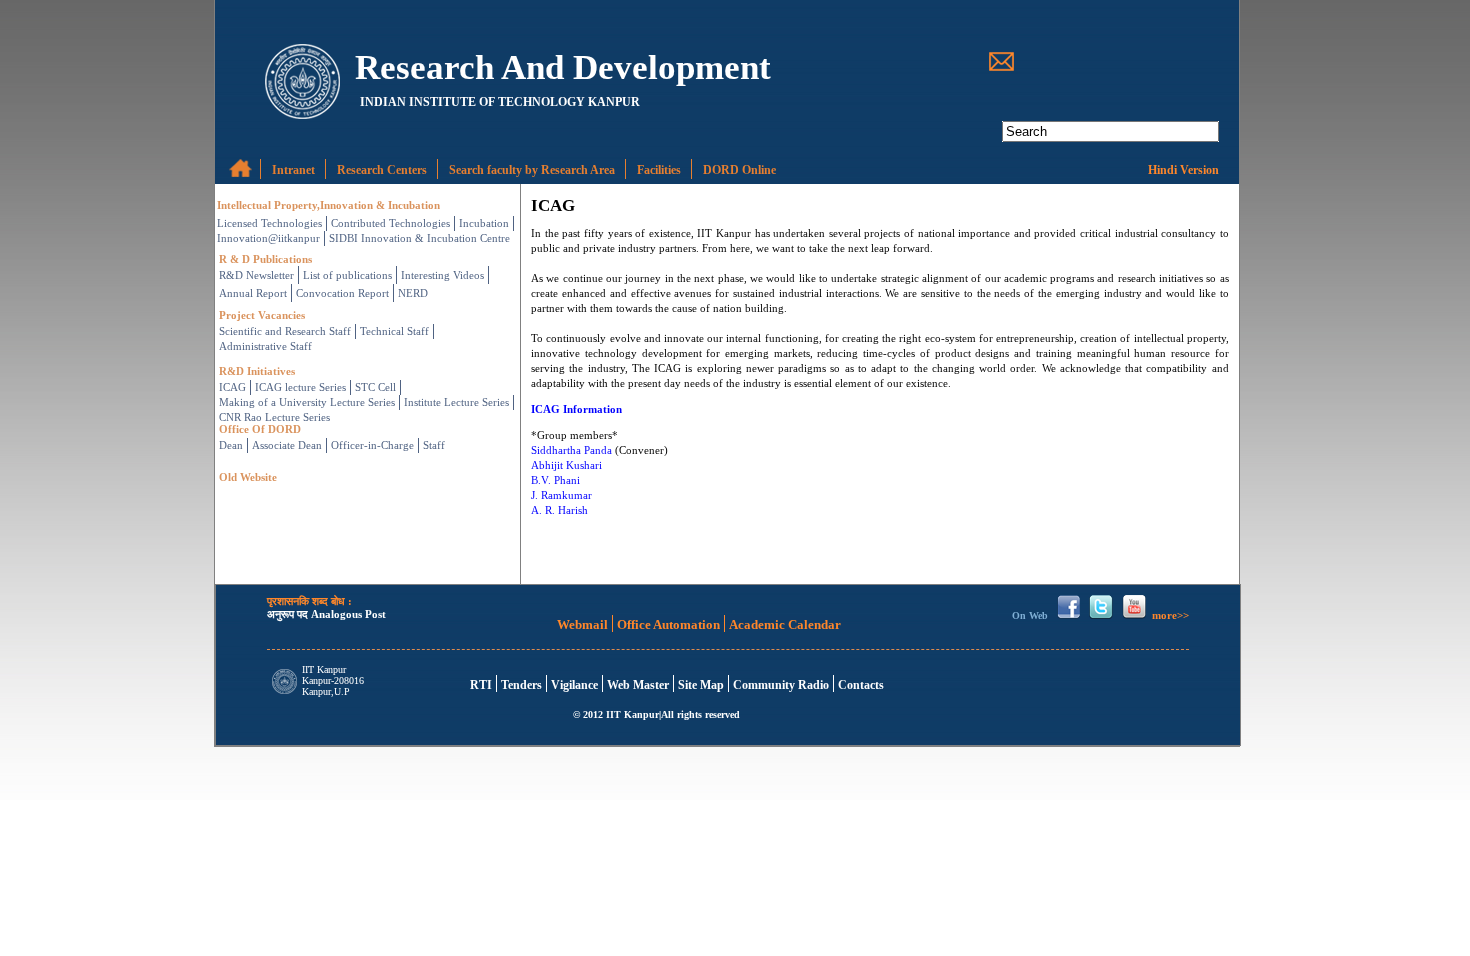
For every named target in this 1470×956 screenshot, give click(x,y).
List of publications (347, 275)
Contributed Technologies (390, 223)
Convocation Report (342, 293)
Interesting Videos (442, 275)
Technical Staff (394, 331)
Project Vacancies (262, 315)
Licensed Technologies (269, 223)
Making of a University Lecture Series (307, 402)
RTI (481, 685)
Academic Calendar (785, 624)
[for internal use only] (230, 164)
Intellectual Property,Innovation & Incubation (328, 205)
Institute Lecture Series (456, 402)
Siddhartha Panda (571, 450)
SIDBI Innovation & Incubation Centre (419, 238)
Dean (231, 445)
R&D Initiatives (257, 371)
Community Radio (781, 685)
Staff (434, 445)
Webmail (582, 624)
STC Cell (375, 387)
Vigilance (574, 685)
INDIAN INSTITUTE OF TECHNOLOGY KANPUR (500, 102)
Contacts (861, 685)
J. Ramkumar (561, 495)
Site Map (701, 685)
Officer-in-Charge (372, 445)
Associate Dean (287, 445)
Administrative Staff (265, 346)
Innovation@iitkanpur (268, 238)
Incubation (484, 223)
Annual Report (253, 293)
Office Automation (668, 624)
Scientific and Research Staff (285, 331)
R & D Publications (265, 259)
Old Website (248, 477)
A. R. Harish (559, 510)
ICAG (232, 387)
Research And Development (563, 65)
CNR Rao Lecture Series (274, 417)
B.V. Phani (555, 480)
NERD (413, 293)
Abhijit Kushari (566, 465)
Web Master (638, 685)
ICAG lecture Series (300, 387)
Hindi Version (1183, 170)
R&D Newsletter (256, 275)
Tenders (521, 685)
